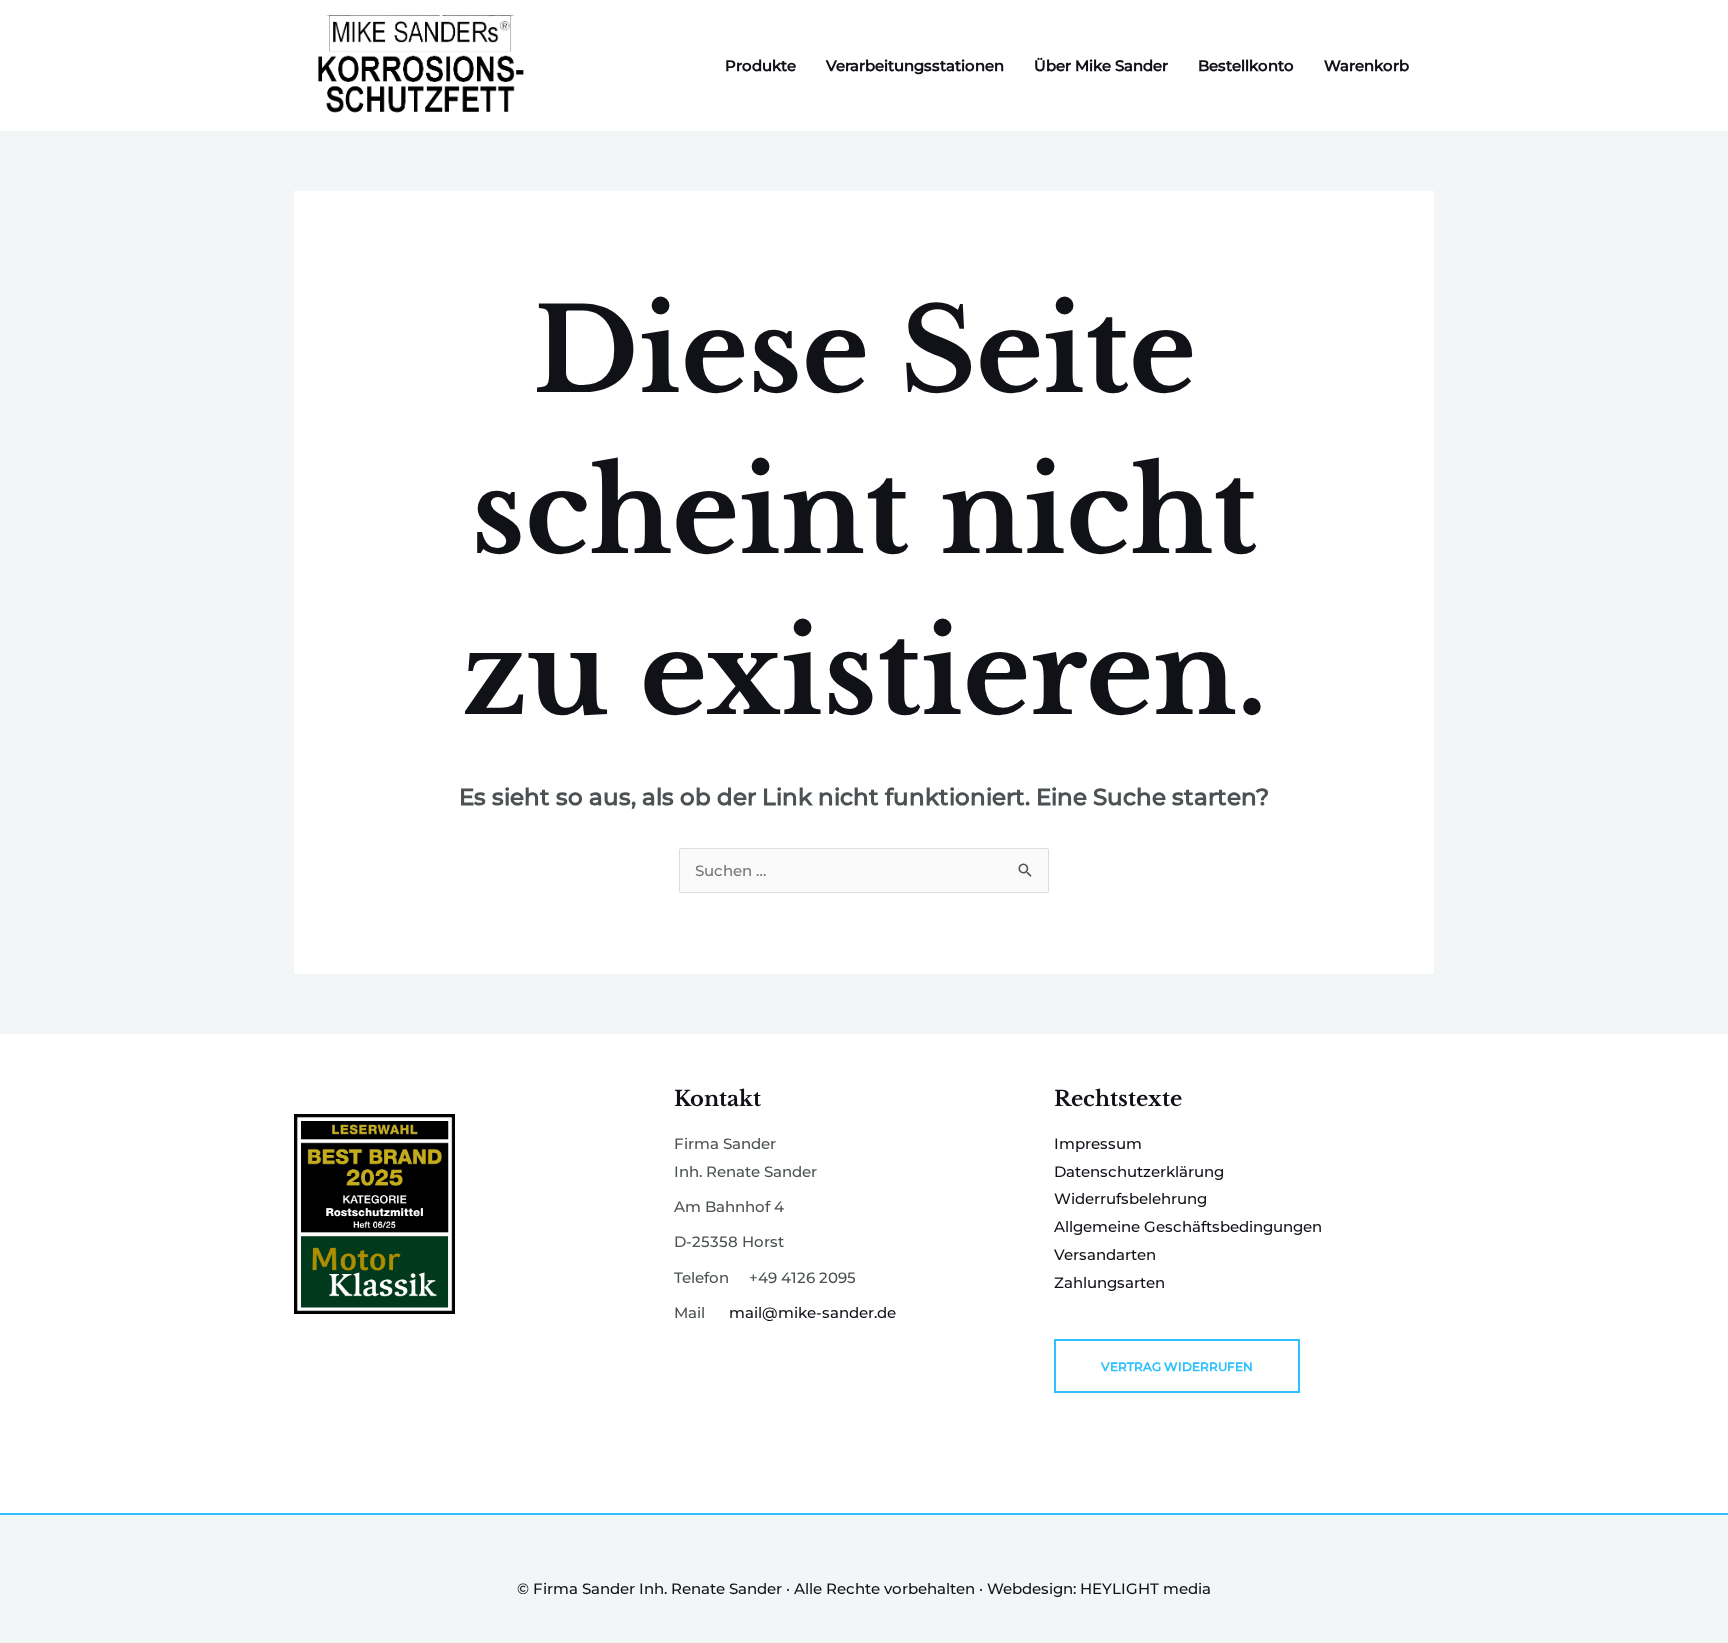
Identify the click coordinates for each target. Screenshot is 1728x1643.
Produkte (760, 65)
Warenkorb (1366, 65)
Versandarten (1105, 1254)
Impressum (1098, 1143)
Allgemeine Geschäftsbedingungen (1188, 1226)
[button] (44, 1599)
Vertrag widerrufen (1177, 1366)
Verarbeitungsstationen (915, 65)
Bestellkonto (1246, 65)
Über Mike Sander (1101, 65)
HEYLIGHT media (1145, 1588)
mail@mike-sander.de (812, 1312)
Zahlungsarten (1109, 1282)
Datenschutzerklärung (1139, 1171)
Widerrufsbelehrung (1130, 1198)
